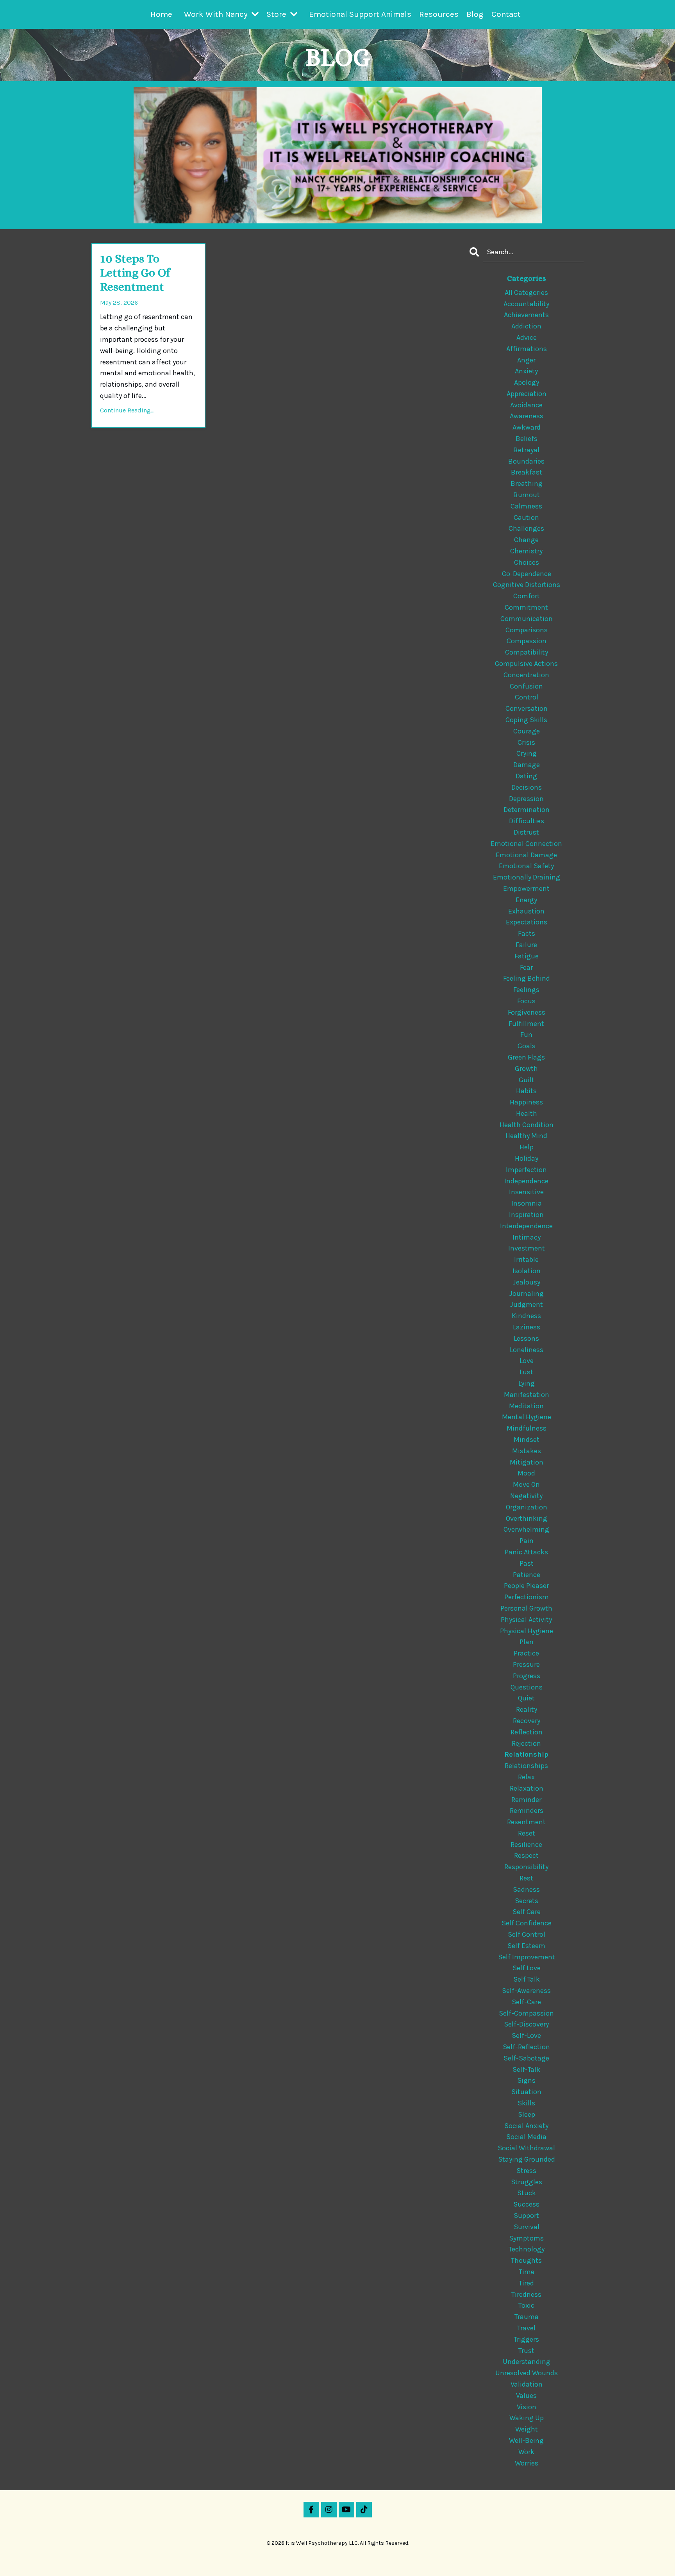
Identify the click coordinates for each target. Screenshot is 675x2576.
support (526, 2216)
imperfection (526, 1170)
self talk (527, 1979)
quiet (526, 1698)
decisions (527, 787)
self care (527, 1912)
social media (526, 2137)
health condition (527, 1125)
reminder (526, 1800)
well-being (526, 2440)
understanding (527, 2362)
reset (527, 1833)
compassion (527, 641)
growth (526, 1069)
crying (527, 753)
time (527, 2272)
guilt (527, 1080)
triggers (526, 2339)
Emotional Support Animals (360, 14)
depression (526, 799)
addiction (526, 326)
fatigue (527, 956)
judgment (527, 1304)
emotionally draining (527, 877)
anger (526, 360)
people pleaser (526, 1586)
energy (526, 900)
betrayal (526, 450)
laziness (527, 1327)
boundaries (526, 461)
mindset (527, 1440)
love (527, 1361)
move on (526, 1484)
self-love (526, 2035)
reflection (527, 1732)
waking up (527, 2418)
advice (527, 337)
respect (526, 1855)
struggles (527, 2182)
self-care (526, 2002)
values (526, 2396)
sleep (527, 2114)
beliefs (527, 439)
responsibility (526, 1867)
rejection (526, 1743)
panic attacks (526, 1552)
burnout (527, 495)
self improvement (527, 1957)
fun (526, 1035)
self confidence (527, 1923)
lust (526, 1372)
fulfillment (526, 1024)
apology (527, 382)
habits (526, 1091)
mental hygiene (527, 1417)
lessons (526, 1338)
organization (527, 1507)
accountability (526, 304)
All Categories (526, 293)
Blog (475, 14)
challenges (526, 528)
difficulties (527, 821)
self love (527, 1968)
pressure (526, 1664)
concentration (526, 675)
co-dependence (527, 574)
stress (526, 2171)
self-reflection (526, 2047)
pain (527, 1541)
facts (527, 933)
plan (527, 1642)
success (526, 2204)
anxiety (526, 371)
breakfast (527, 472)
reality (527, 1709)
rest (526, 1878)
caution (526, 517)
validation (527, 2384)
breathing (527, 483)
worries (527, 2463)
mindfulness (527, 1428)
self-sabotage (526, 2058)
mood (526, 1473)
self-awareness (526, 1991)
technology (527, 2249)
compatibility (527, 652)
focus (526, 1001)
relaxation (527, 1788)
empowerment (526, 888)
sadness (526, 1889)
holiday (527, 1158)
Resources (439, 14)
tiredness (526, 2294)
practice (526, 1653)
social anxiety (526, 2126)
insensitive (526, 1192)
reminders (527, 1811)
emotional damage (526, 855)
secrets (527, 1901)
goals (527, 1046)
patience (527, 1575)
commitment (526, 607)
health (527, 1113)
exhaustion (526, 911)
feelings (526, 990)
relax (526, 1777)
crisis (526, 742)
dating (526, 776)
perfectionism (527, 1597)
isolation (527, 1271)
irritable (526, 1259)
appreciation (527, 394)
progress (527, 1676)
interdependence (526, 1226)
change (526, 540)
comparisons (527, 630)
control (527, 697)
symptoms (526, 2238)
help (527, 1147)
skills (526, 2103)
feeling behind (527, 978)
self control (527, 1934)
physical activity (526, 1620)
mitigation (527, 1462)
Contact (506, 14)
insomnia (527, 1203)
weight (527, 2429)
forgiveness (527, 1012)
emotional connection (526, 844)
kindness (526, 1316)
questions (527, 1687)
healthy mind (526, 1136)
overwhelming (526, 1529)
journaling (527, 1293)
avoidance (526, 405)
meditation (526, 1406)
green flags (526, 1057)
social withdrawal (526, 2148)
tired (526, 2283)
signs (526, 2080)
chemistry (526, 551)
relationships (526, 1766)
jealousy (527, 1282)
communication (527, 619)
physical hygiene (527, 1631)
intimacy (527, 1237)
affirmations (527, 349)
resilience (526, 1845)
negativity (526, 1496)
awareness (527, 416)
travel (526, 2328)
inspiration (526, 1215)
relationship (526, 1754)
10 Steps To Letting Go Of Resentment (135, 273)
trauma (527, 2317)
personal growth (526, 1608)
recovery (527, 1721)
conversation (527, 708)
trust (526, 2351)
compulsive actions (526, 664)
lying (527, 1383)
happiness (526, 1102)
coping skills (526, 720)
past (527, 1563)
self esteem (526, 1946)
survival (527, 2227)
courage (527, 731)
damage (527, 765)
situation (526, 2092)
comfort (527, 596)
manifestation (527, 1395)
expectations (527, 922)
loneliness (527, 1350)
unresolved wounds (527, 2373)
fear (526, 967)
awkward (527, 427)
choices (527, 562)
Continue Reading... (127, 410)
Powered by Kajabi (337, 2556)
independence (526, 1181)
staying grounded (527, 2159)
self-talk (526, 2069)
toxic (526, 2305)
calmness (526, 506)
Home (161, 14)
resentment (526, 1822)
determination (527, 810)
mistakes (527, 1451)
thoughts (526, 2260)
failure (526, 945)
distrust (526, 832)
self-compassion (526, 2013)
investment (527, 1248)
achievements (526, 315)
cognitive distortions (527, 585)
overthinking (527, 1518)
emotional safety (526, 866)
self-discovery (526, 2024)
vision (527, 2407)
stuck (527, 2193)
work (526, 2452)
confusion (526, 686)
